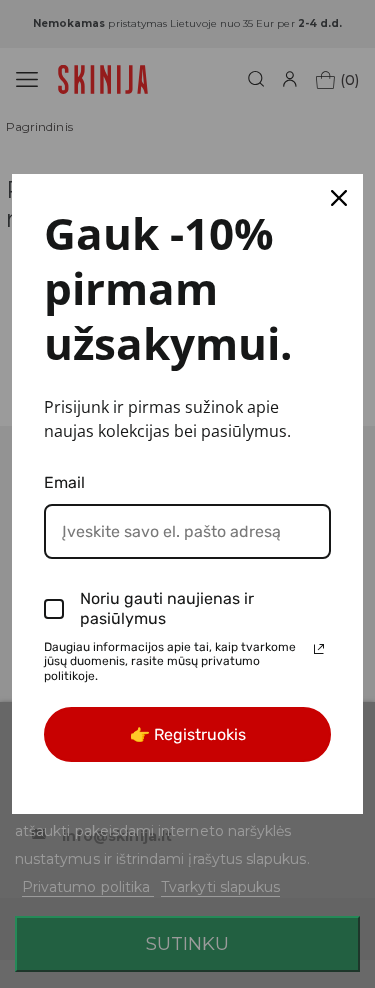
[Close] (339, 198)
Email (64, 482)
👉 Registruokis (188, 734)
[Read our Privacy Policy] (319, 649)
